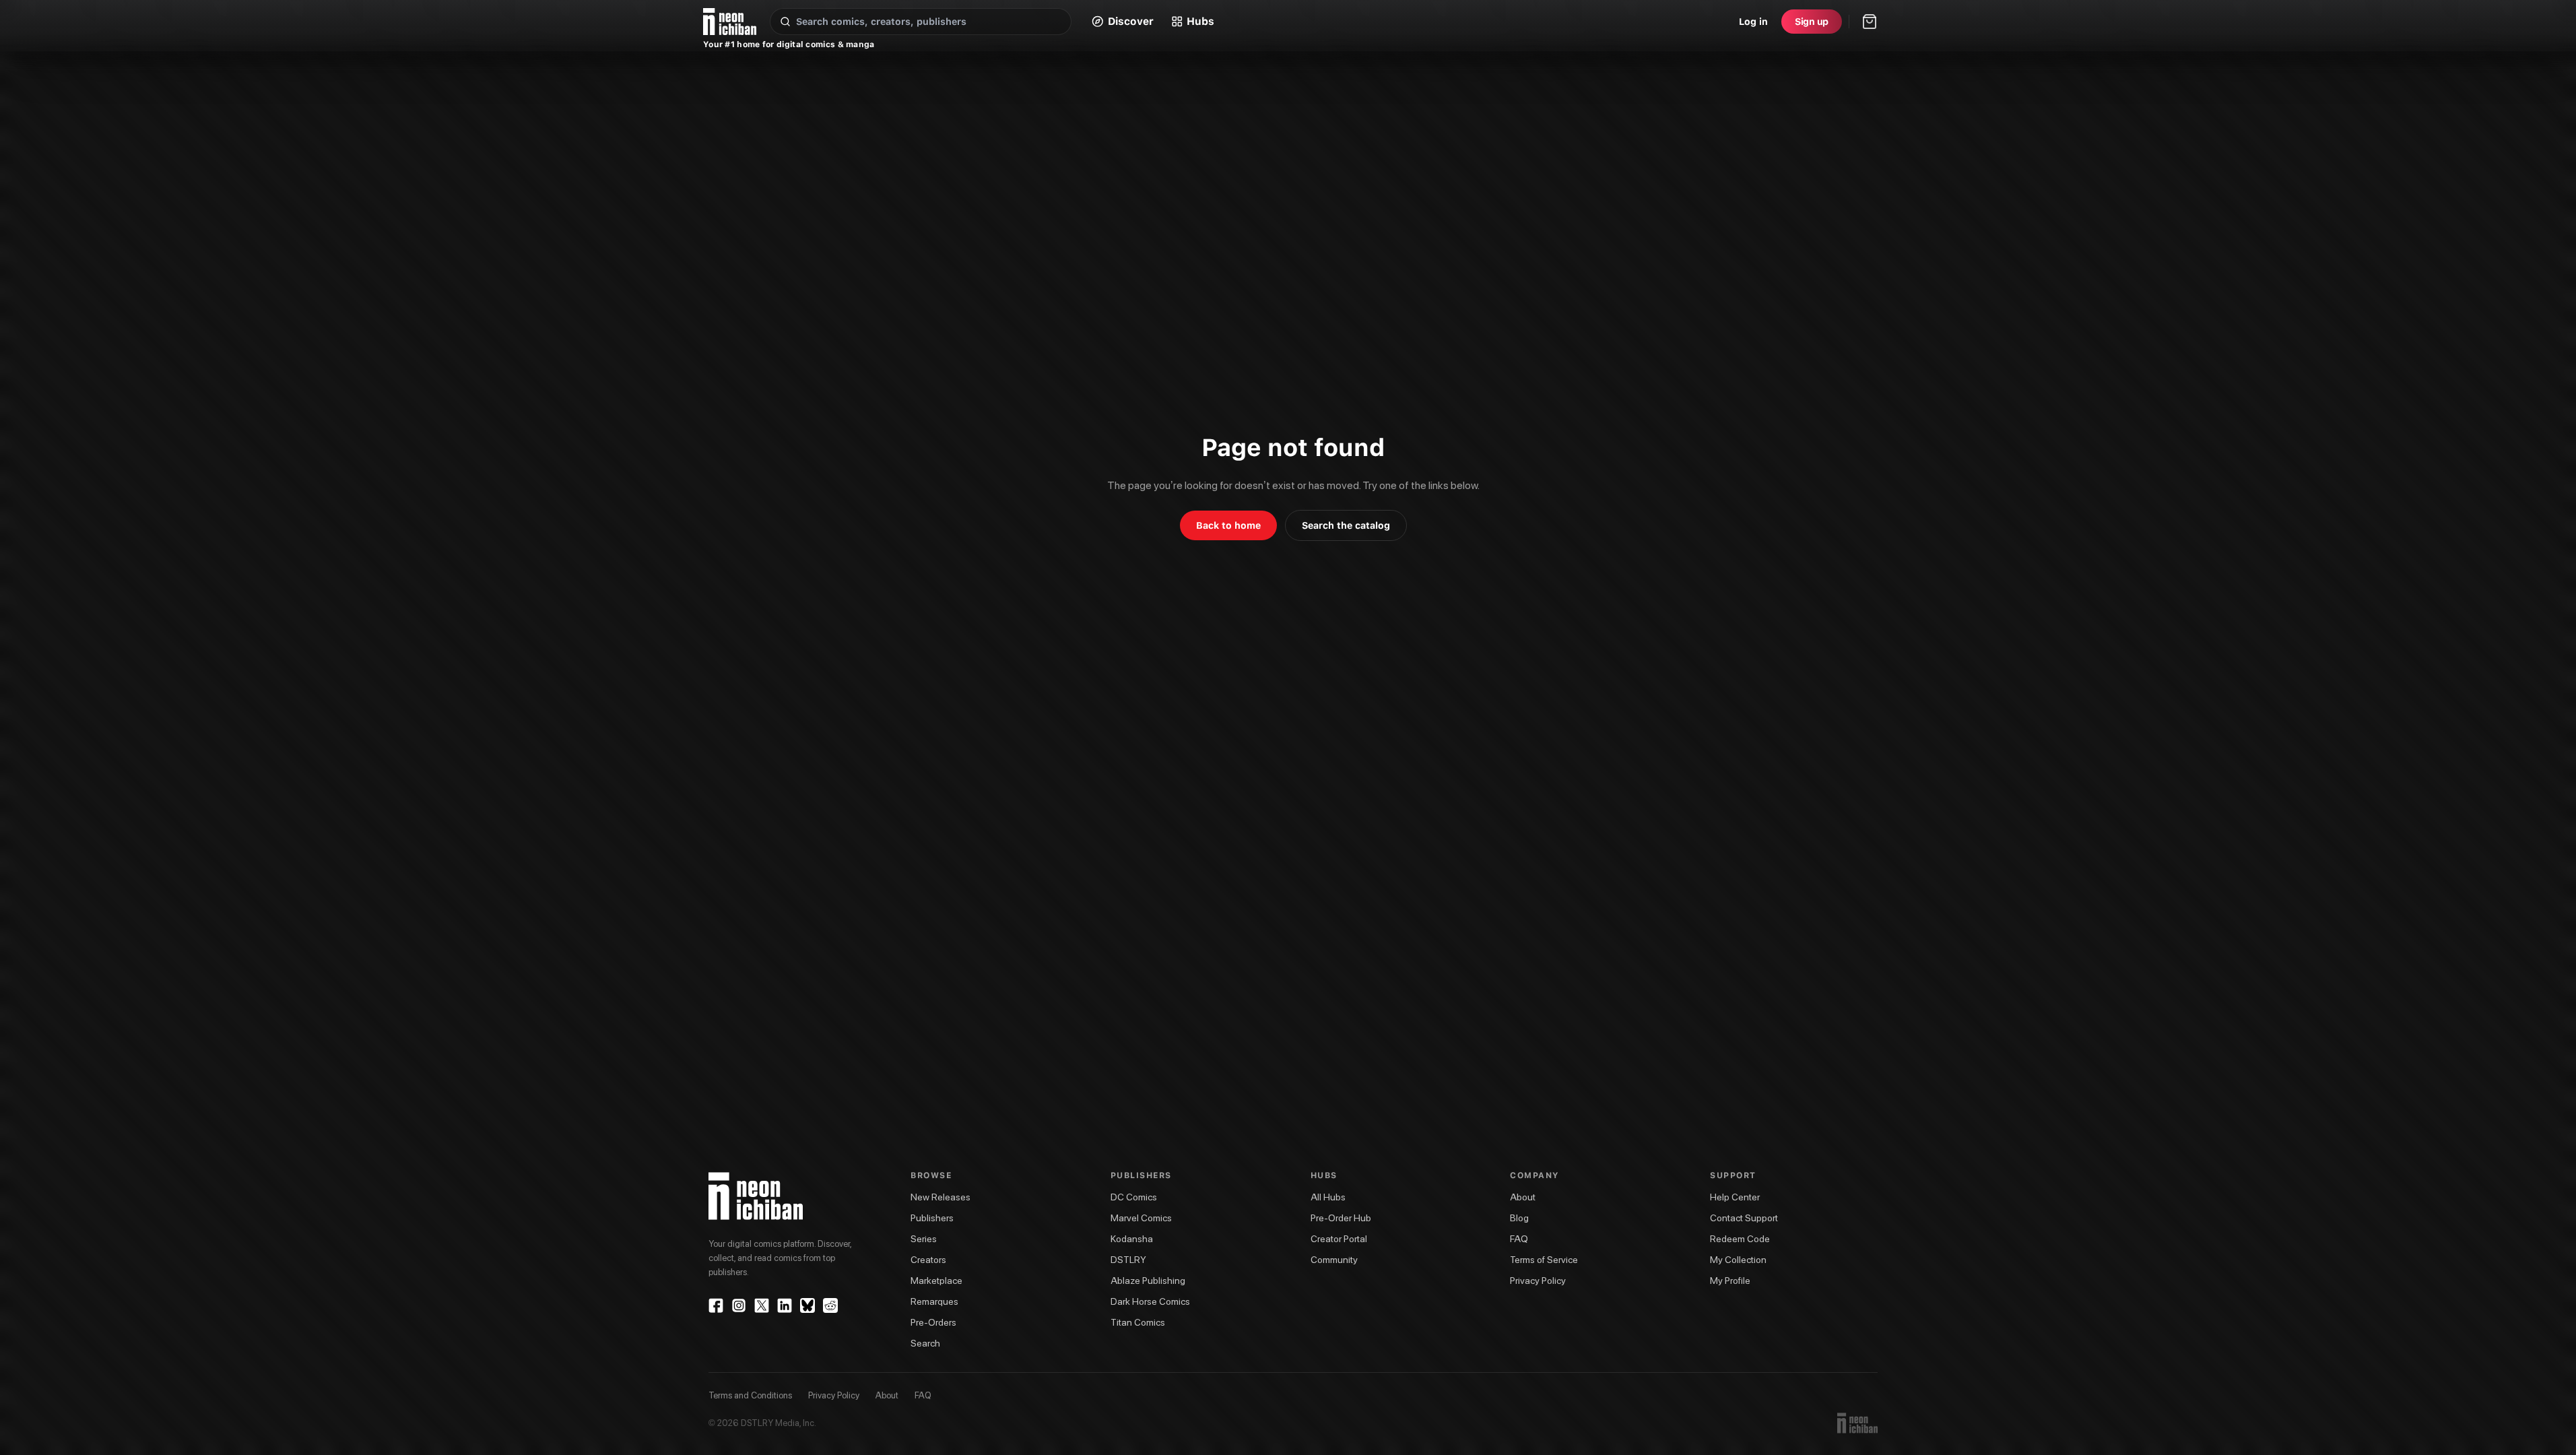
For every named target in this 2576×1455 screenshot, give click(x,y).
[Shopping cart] (1870, 22)
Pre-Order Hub (1341, 1218)
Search (925, 1343)
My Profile (1730, 1281)
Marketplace (936, 1281)
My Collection (1738, 1260)
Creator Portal (1339, 1239)
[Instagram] (739, 1305)
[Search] (785, 22)
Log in (1753, 22)
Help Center (1735, 1197)
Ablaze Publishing (1148, 1281)
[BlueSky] (807, 1305)
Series (924, 1239)
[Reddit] (830, 1305)
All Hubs (1328, 1197)
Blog (1519, 1218)
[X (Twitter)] (762, 1305)
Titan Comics (1138, 1322)
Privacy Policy (1538, 1281)
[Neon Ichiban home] (730, 22)
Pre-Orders (933, 1322)
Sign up (1812, 22)
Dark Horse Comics (1150, 1301)
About (1523, 1197)
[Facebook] (716, 1305)
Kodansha (1132, 1239)
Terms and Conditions (750, 1395)
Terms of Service (1544, 1260)
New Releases (940, 1197)
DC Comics (1134, 1197)
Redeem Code (1740, 1239)
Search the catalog (1346, 525)
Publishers (932, 1218)
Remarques (934, 1301)
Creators (928, 1260)
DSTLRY (1128, 1260)
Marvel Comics (1141, 1218)
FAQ (1519, 1239)
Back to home (1228, 525)
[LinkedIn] (785, 1305)
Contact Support (1744, 1218)
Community (1334, 1260)
